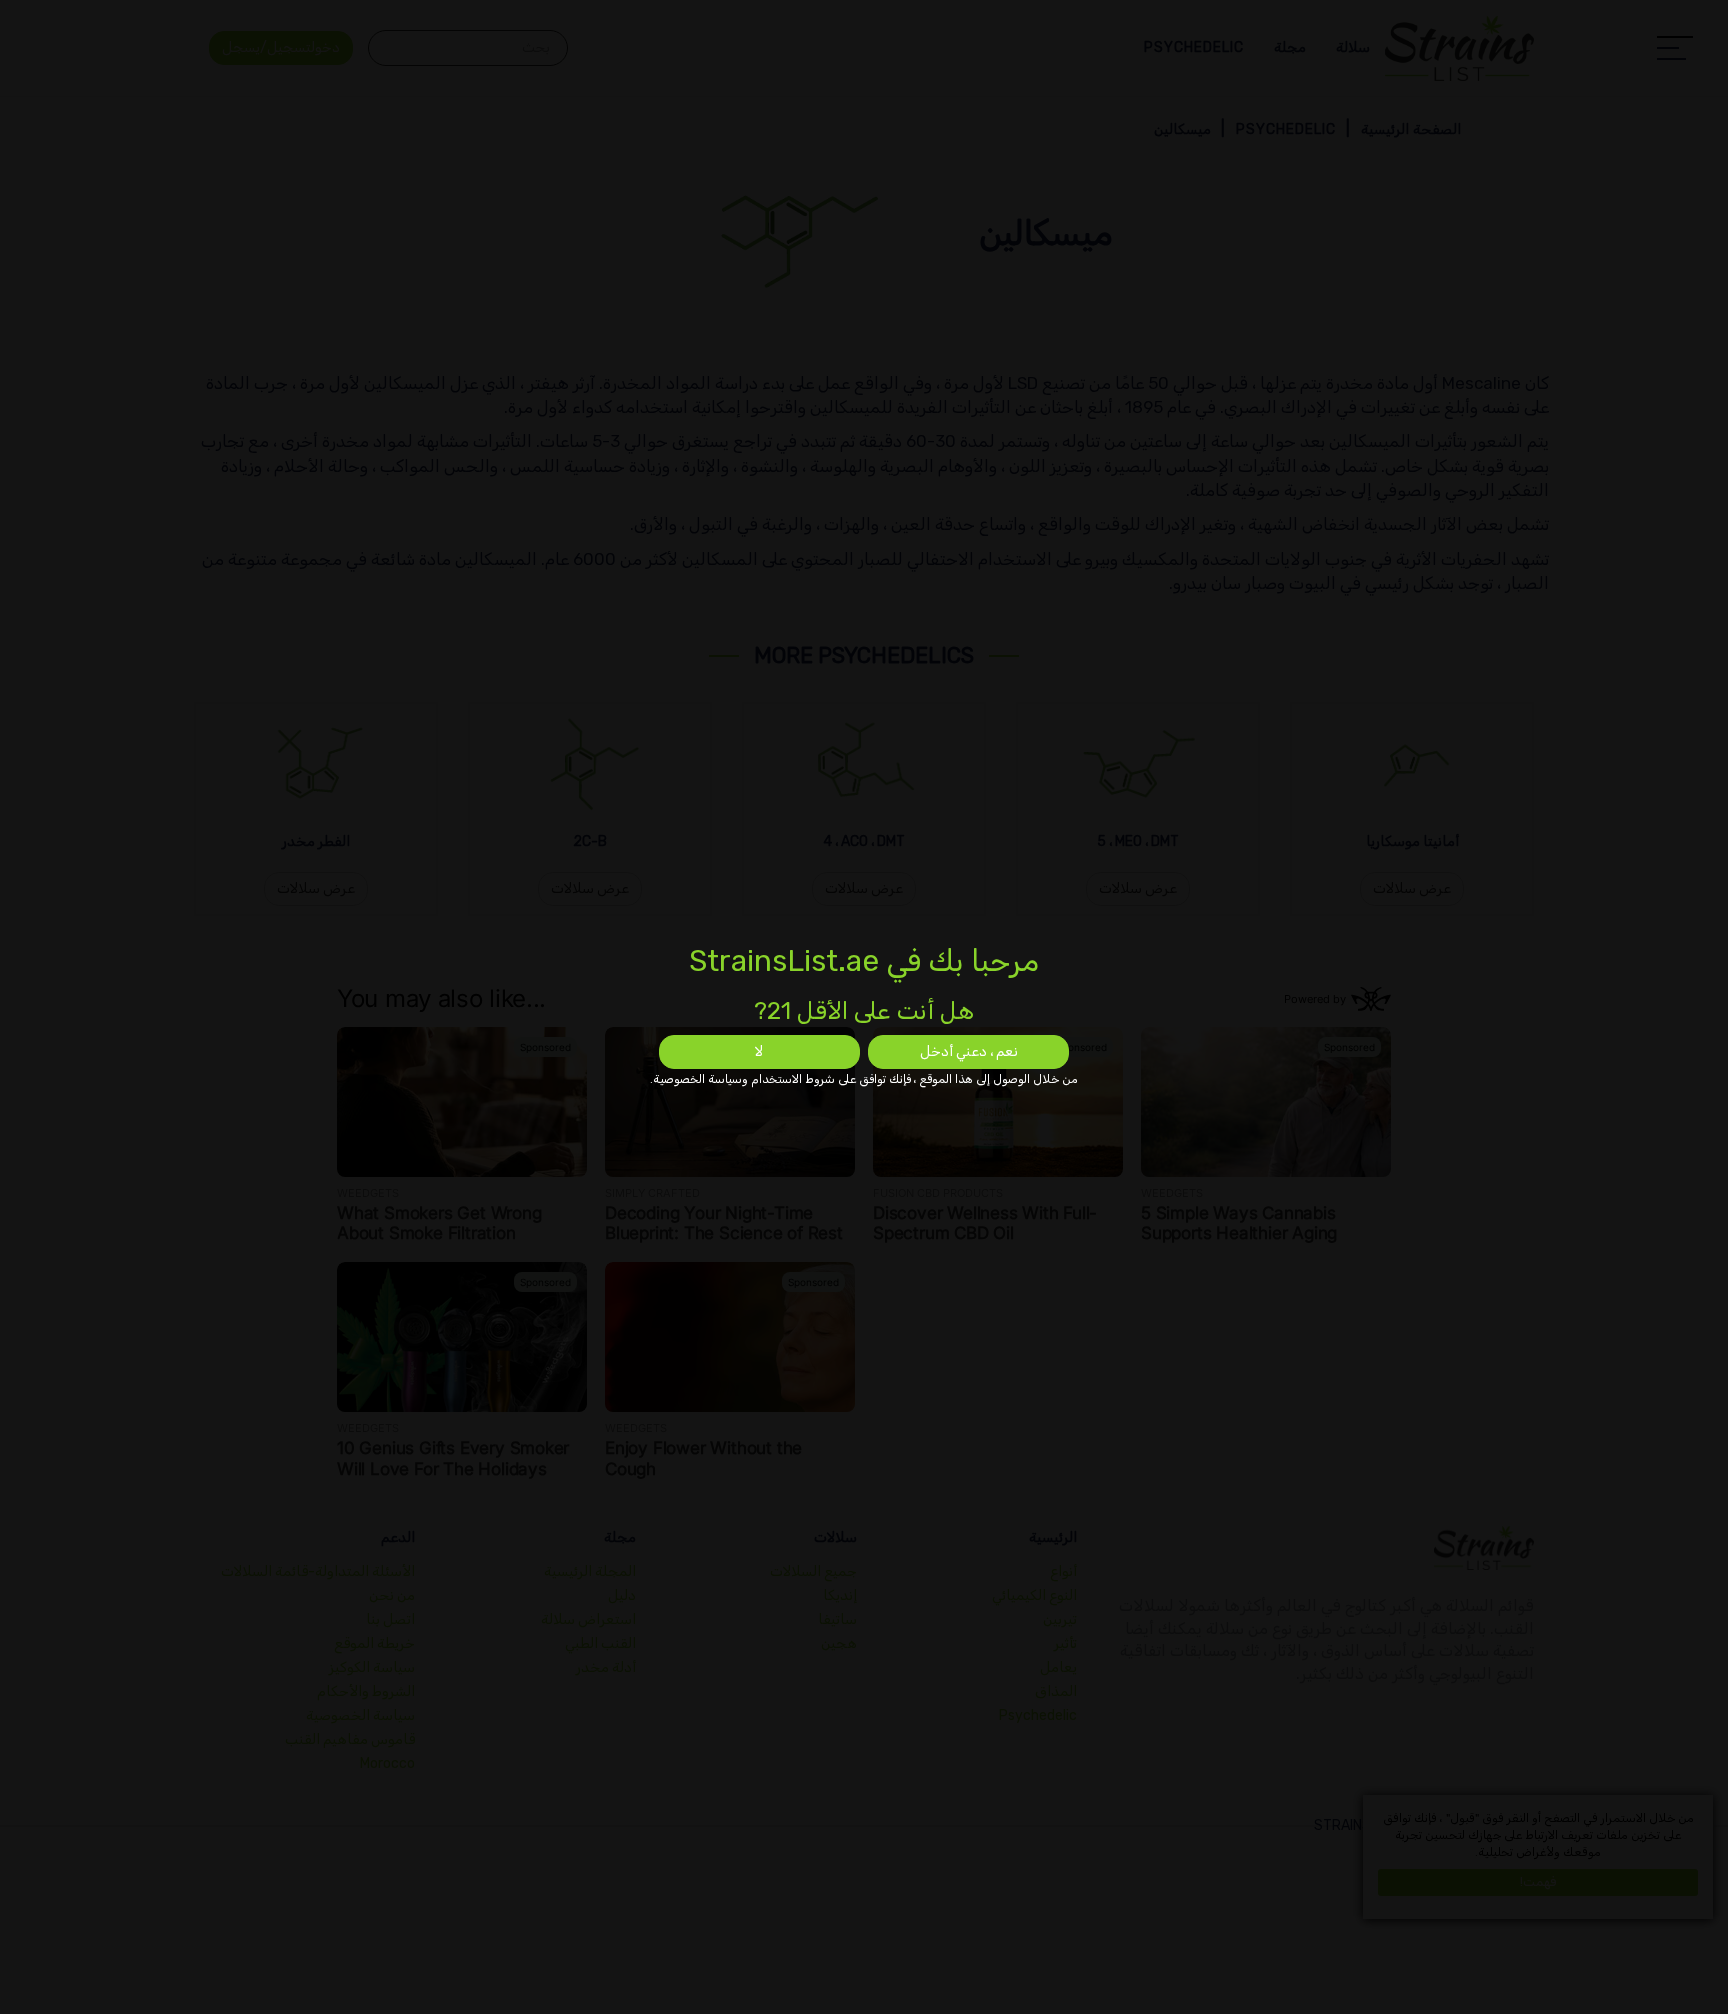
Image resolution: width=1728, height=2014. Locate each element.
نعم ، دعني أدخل (969, 1051)
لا (759, 1051)
